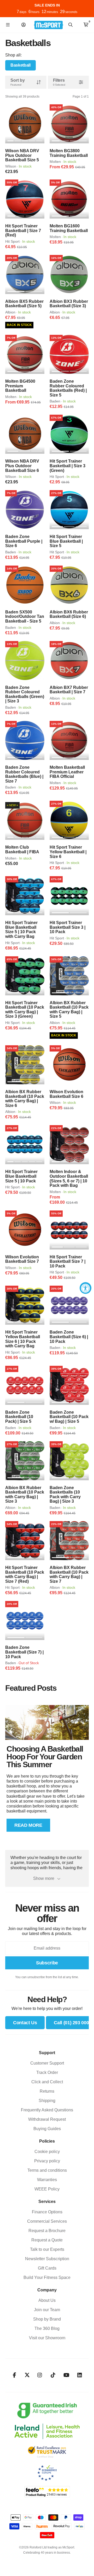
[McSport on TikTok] (53, 2375)
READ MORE (28, 1825)
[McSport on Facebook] (14, 2375)
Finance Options (47, 2212)
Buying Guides (47, 2129)
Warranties (47, 2180)
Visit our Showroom (47, 2338)
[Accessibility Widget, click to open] (86, 1288)
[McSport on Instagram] (40, 2375)
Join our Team (47, 2310)
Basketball (20, 65)
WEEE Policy (47, 2189)
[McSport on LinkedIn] (80, 2375)
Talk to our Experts (47, 2249)
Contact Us (25, 2023)
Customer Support (47, 2063)
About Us (47, 2300)
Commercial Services (47, 2221)
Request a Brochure (47, 2231)
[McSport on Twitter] (27, 2375)
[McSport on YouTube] (66, 2375)
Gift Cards (47, 2268)
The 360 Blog (47, 2328)
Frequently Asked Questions (47, 2110)
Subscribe (47, 1963)
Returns (47, 2091)
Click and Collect (47, 2082)
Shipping (47, 2101)
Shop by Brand (47, 2319)
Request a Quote (47, 2240)
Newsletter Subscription (47, 2259)
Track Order (47, 2072)
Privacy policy (47, 2161)
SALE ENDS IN (47, 5)
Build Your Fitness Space (47, 2277)
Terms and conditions (47, 2170)
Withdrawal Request (47, 2119)
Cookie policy (47, 2152)
